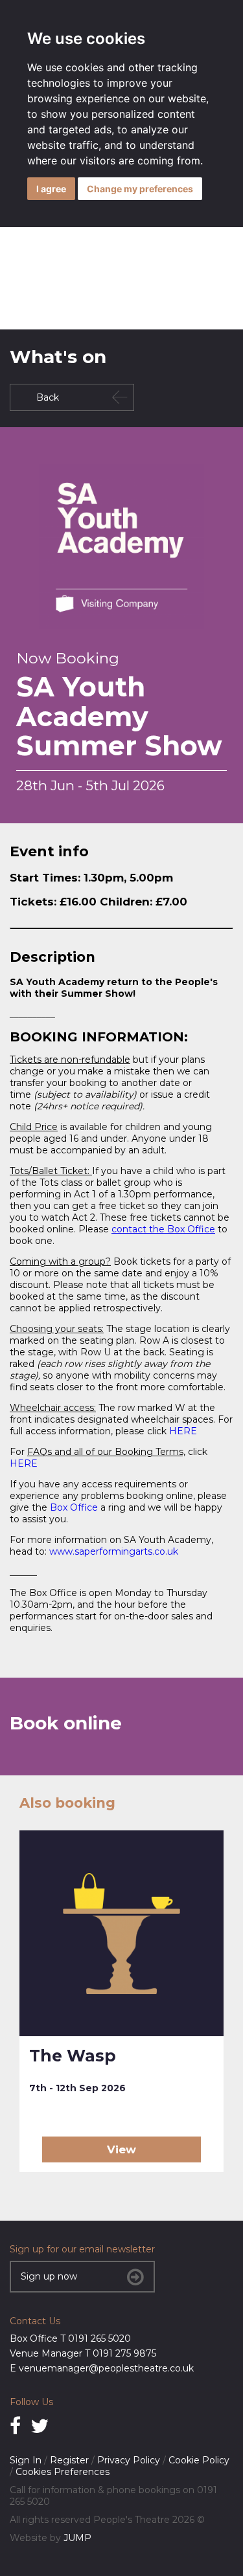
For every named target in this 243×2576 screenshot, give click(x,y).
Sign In (26, 2460)
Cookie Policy (199, 2460)
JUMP (77, 2538)
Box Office (74, 1507)
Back (48, 397)
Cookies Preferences (63, 2472)
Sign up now (49, 2276)
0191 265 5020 (99, 2338)
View (121, 2149)
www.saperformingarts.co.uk (114, 1551)
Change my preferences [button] (140, 189)
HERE (183, 1431)
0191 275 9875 (124, 2353)
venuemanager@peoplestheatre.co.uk (106, 2368)
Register (69, 2460)
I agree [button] (51, 189)
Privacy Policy (129, 2460)
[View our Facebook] (15, 2426)
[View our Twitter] (40, 2426)
